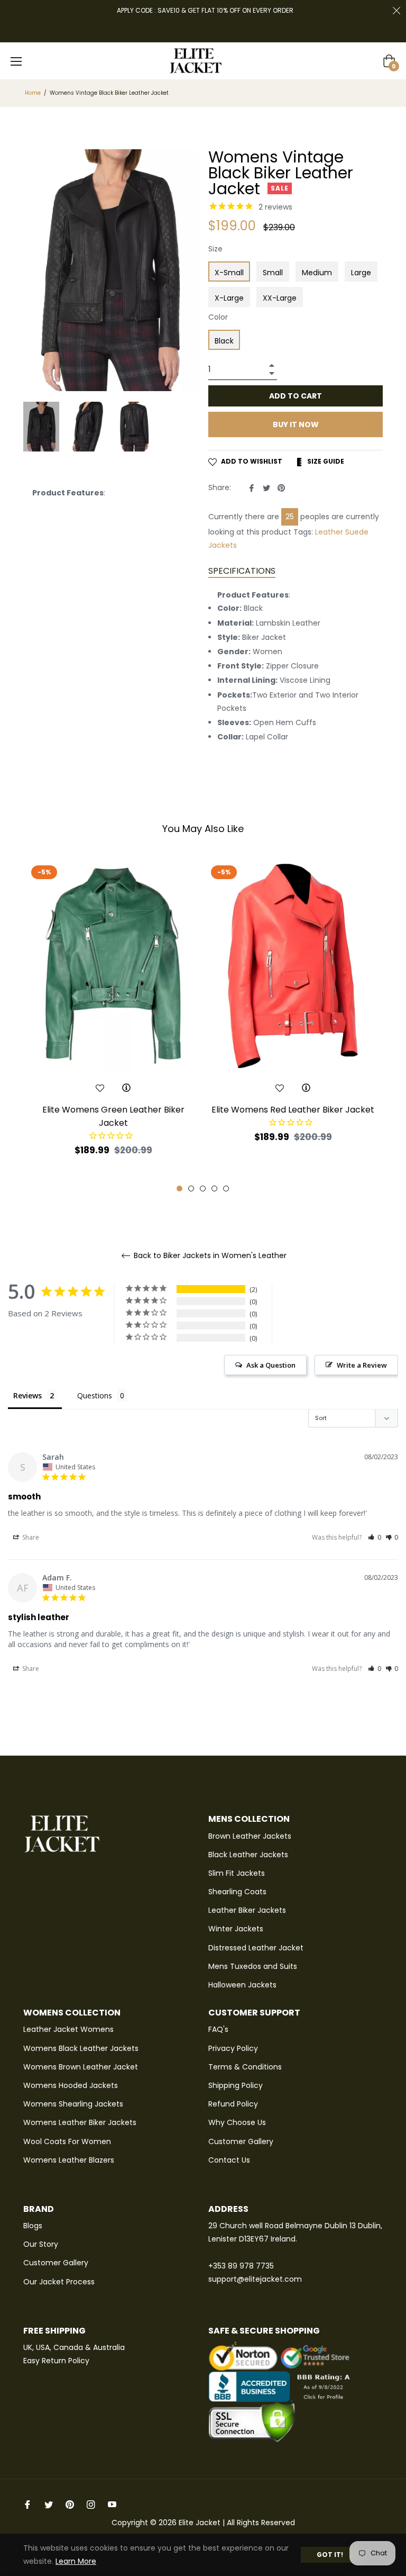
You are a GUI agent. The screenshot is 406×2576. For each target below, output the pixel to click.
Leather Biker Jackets (247, 1910)
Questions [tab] (95, 1395)
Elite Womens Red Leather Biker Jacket (293, 1110)
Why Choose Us (237, 2122)
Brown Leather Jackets (250, 1836)
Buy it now (296, 424)
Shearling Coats (237, 1892)
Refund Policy (233, 2104)
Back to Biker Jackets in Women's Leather (209, 1256)
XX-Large (280, 298)
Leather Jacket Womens (68, 2029)
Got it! (330, 2555)
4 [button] (214, 1188)
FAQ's (218, 2029)
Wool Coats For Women (67, 2141)
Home (33, 93)
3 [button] (203, 1188)
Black (224, 341)
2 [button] (191, 1188)
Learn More (76, 2561)
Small (273, 273)
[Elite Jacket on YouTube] (112, 2504)
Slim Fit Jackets (237, 1873)
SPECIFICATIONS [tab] (242, 571)
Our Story (41, 2244)
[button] (375, 1537)
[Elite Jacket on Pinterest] (70, 2504)
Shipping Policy (236, 2085)
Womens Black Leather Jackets (81, 2048)
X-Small (229, 273)
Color (218, 317)
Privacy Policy (233, 2048)
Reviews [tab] (27, 1395)
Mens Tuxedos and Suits (253, 1966)
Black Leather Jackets (248, 1855)
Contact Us (229, 2160)
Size (215, 249)
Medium (317, 273)
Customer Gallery (241, 2141)
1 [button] (179, 1188)
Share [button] (30, 1537)
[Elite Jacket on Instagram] (91, 2504)
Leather (329, 532)
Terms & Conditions (245, 2067)
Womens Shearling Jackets (73, 2104)
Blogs (33, 2226)
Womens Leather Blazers (69, 2160)
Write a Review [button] (362, 1365)
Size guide (325, 461)
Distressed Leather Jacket (256, 1948)
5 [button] (226, 1188)
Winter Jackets (236, 1929)
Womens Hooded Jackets (71, 2085)
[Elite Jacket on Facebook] (27, 2504)
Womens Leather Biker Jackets (80, 2122)
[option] (113, 1027)
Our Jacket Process (59, 2282)
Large (361, 273)
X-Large (229, 298)
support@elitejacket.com (255, 2279)
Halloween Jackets (242, 1985)
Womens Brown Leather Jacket (81, 2067)
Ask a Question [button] (271, 1365)
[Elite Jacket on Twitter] (49, 2504)
